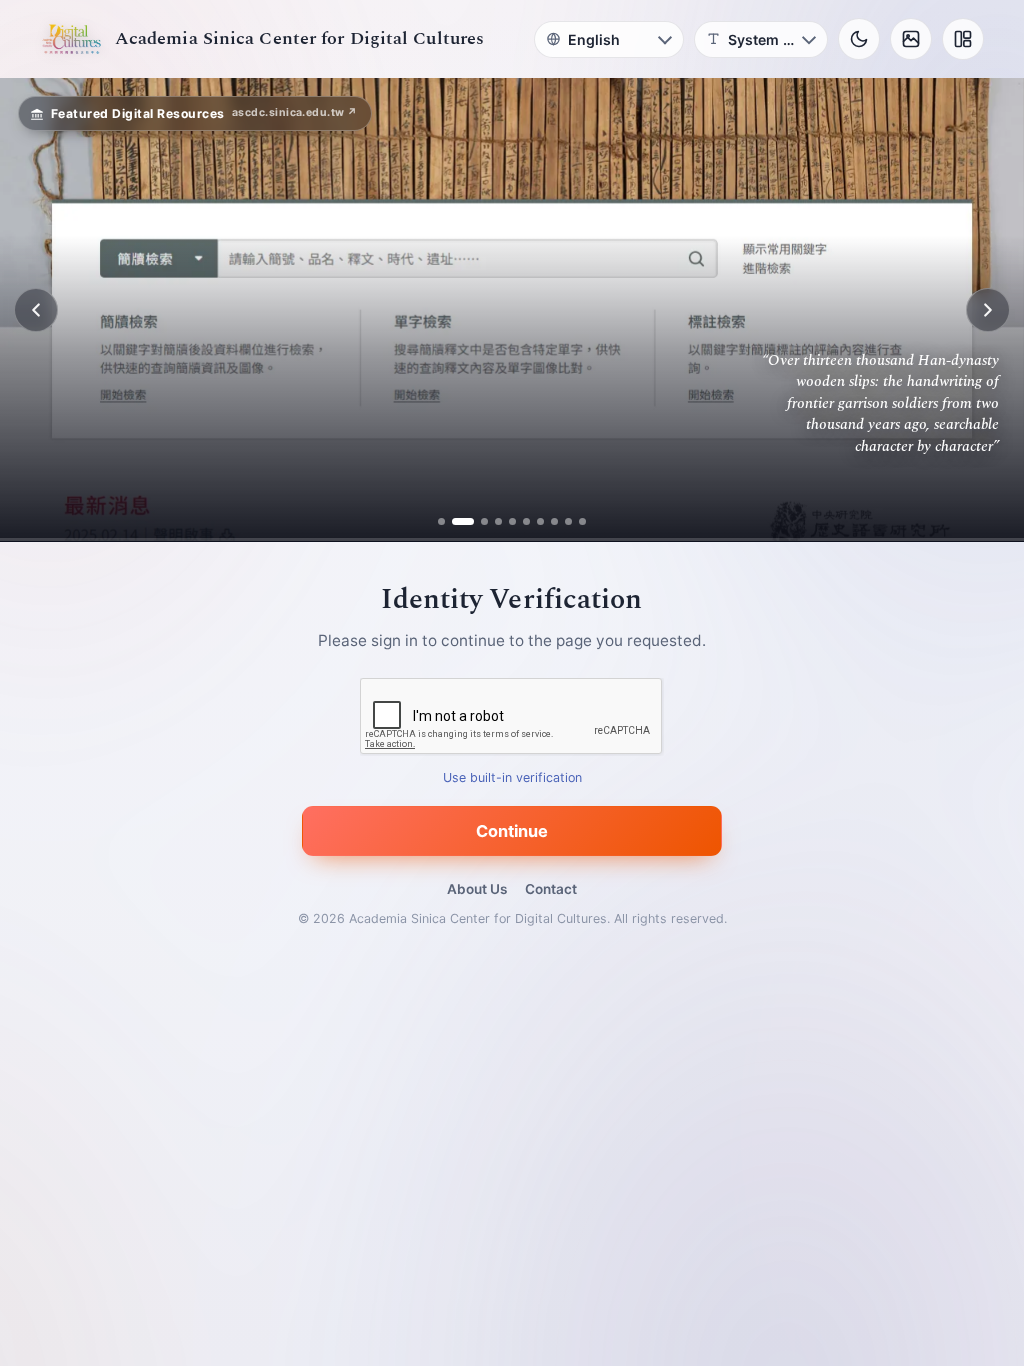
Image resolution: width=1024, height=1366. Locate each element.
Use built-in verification (512, 778)
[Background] (911, 39)
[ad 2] (455, 521)
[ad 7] (540, 521)
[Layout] (963, 39)
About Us (477, 889)
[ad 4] (498, 521)
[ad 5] (512, 521)
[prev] (36, 310)
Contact (551, 889)
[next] (988, 310)
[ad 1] (441, 521)
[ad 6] (526, 521)
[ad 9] (568, 521)
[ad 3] (477, 521)
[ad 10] (582, 521)
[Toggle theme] (859, 39)
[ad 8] (554, 521)
